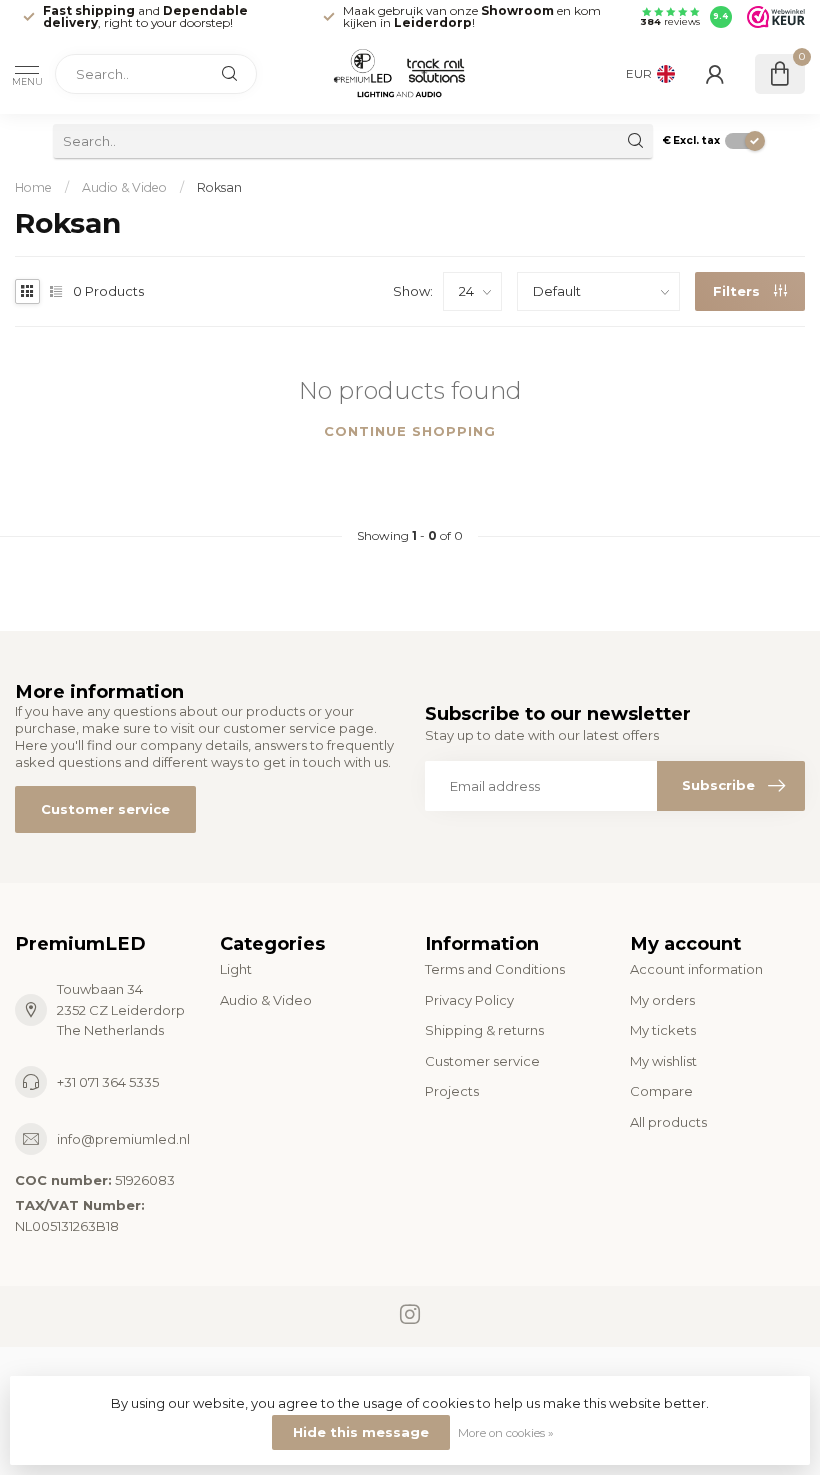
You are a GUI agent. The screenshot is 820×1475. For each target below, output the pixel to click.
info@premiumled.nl (123, 1139)
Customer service (105, 809)
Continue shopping (410, 431)
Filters (738, 291)
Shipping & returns (484, 1030)
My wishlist (663, 1061)
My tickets (663, 1030)
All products (668, 1122)
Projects (452, 1091)
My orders (662, 1000)
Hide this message (361, 1432)
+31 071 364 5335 (108, 1082)
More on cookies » (506, 1433)
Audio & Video (124, 187)
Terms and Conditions (495, 969)
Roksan (219, 187)
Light (236, 969)
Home (33, 187)
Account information (696, 969)
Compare (661, 1091)
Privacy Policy (469, 1000)
